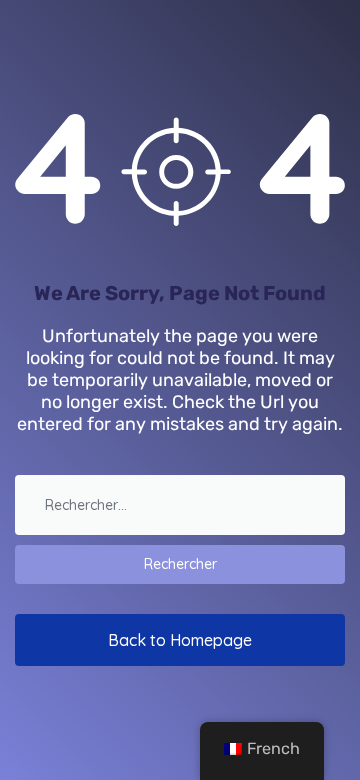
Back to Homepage (180, 640)
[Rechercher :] (180, 510)
